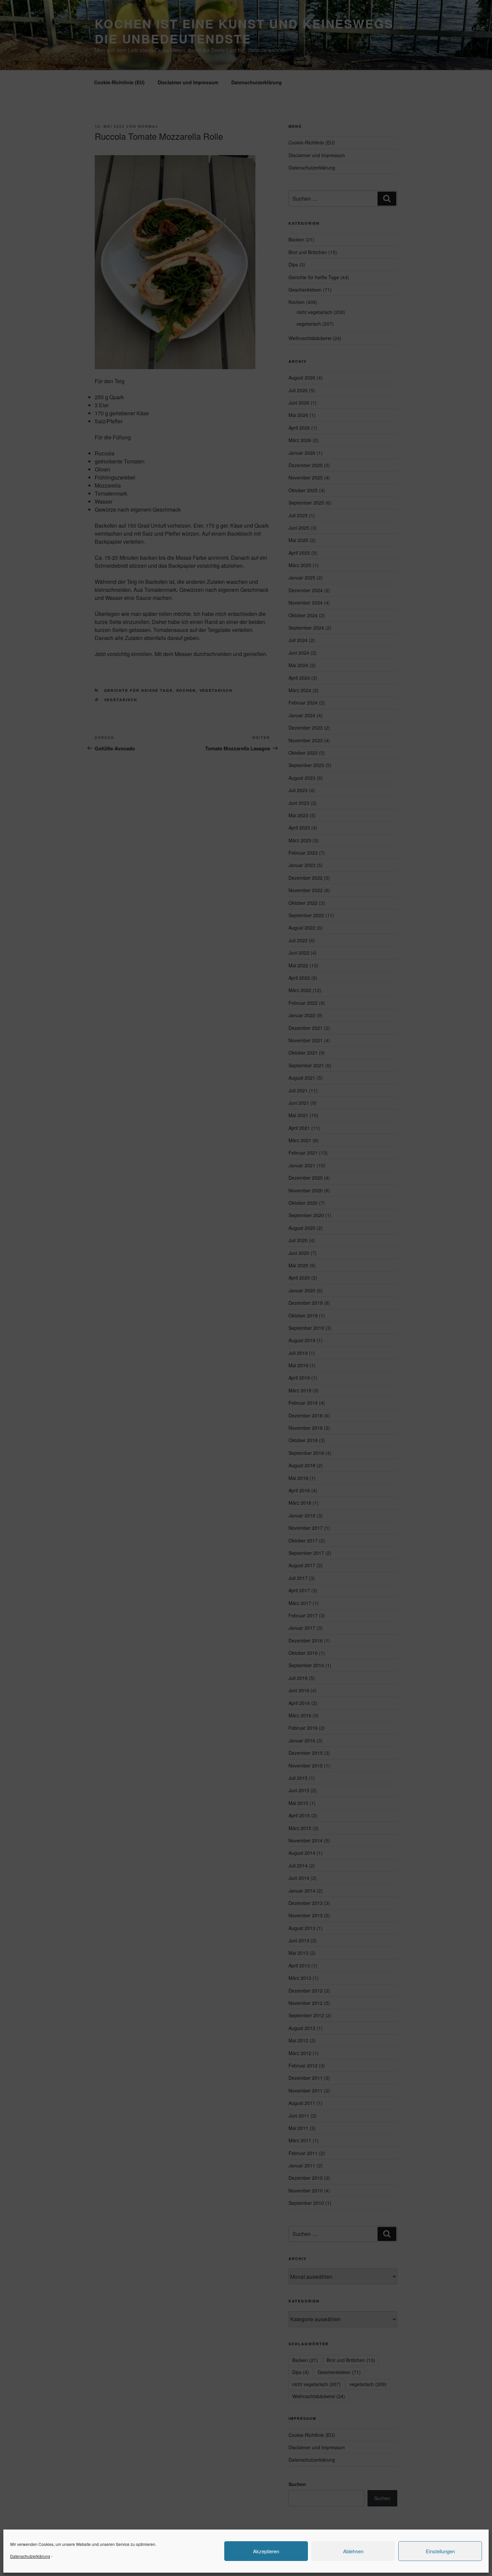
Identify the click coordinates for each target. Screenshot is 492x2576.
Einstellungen (440, 2551)
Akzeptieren (266, 2551)
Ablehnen (353, 2551)
